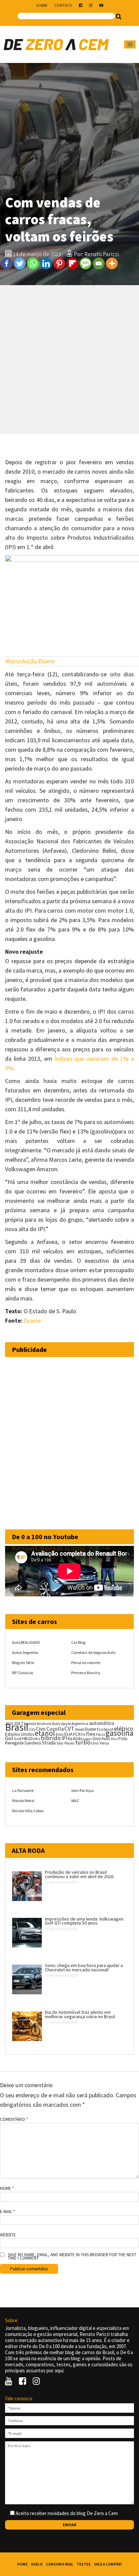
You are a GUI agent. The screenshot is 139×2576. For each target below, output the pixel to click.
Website (8, 2235)
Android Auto (49, 1723)
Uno (95, 1743)
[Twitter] (20, 263)
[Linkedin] (46, 263)
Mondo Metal (23, 1801)
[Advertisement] (69, 360)
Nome (7, 2189)
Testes (84, 2564)
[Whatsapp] (33, 263)
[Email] (99, 263)
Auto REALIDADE (26, 1642)
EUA (68, 1734)
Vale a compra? (108, 2564)
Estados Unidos (20, 1734)
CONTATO (63, 5)
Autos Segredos (25, 1652)
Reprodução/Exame (30, 661)
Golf (18, 1739)
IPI (64, 1738)
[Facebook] (7, 263)
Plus (114, 1739)
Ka (70, 1739)
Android (30, 1724)
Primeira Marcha (86, 1673)
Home (22, 2564)
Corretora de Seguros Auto (93, 1652)
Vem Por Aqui (82, 1790)
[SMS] (86, 263)
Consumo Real (60, 2564)
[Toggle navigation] (130, 44)
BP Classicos (23, 1673)
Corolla (55, 1729)
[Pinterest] (59, 263)
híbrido (51, 1738)
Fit (83, 1734)
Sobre (42, 5)
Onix (97, 1739)
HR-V (37, 1739)
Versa (104, 1743)
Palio (106, 1738)
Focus (100, 1734)
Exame (32, 1320)
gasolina (120, 1733)
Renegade (14, 1743)
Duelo (37, 2564)
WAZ (75, 1801)
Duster (90, 1729)
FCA (77, 1734)
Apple (66, 1724)
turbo (83, 1742)
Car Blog (78, 1642)
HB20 (27, 1738)
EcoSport (105, 1729)
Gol (9, 1738)
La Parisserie (23, 1790)
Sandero (33, 1743)
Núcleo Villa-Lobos (28, 1811)
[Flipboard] (72, 263)
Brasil (17, 1727)
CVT (69, 1729)
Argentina (80, 1723)
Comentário (14, 2120)
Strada (49, 1743)
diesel (79, 1729)
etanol (45, 1733)
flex (91, 1734)
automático (102, 1723)
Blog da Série (23, 1663)
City (32, 1729)
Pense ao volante (86, 1663)
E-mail (7, 2212)
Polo (123, 1739)
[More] (112, 263)
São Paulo (65, 1743)
